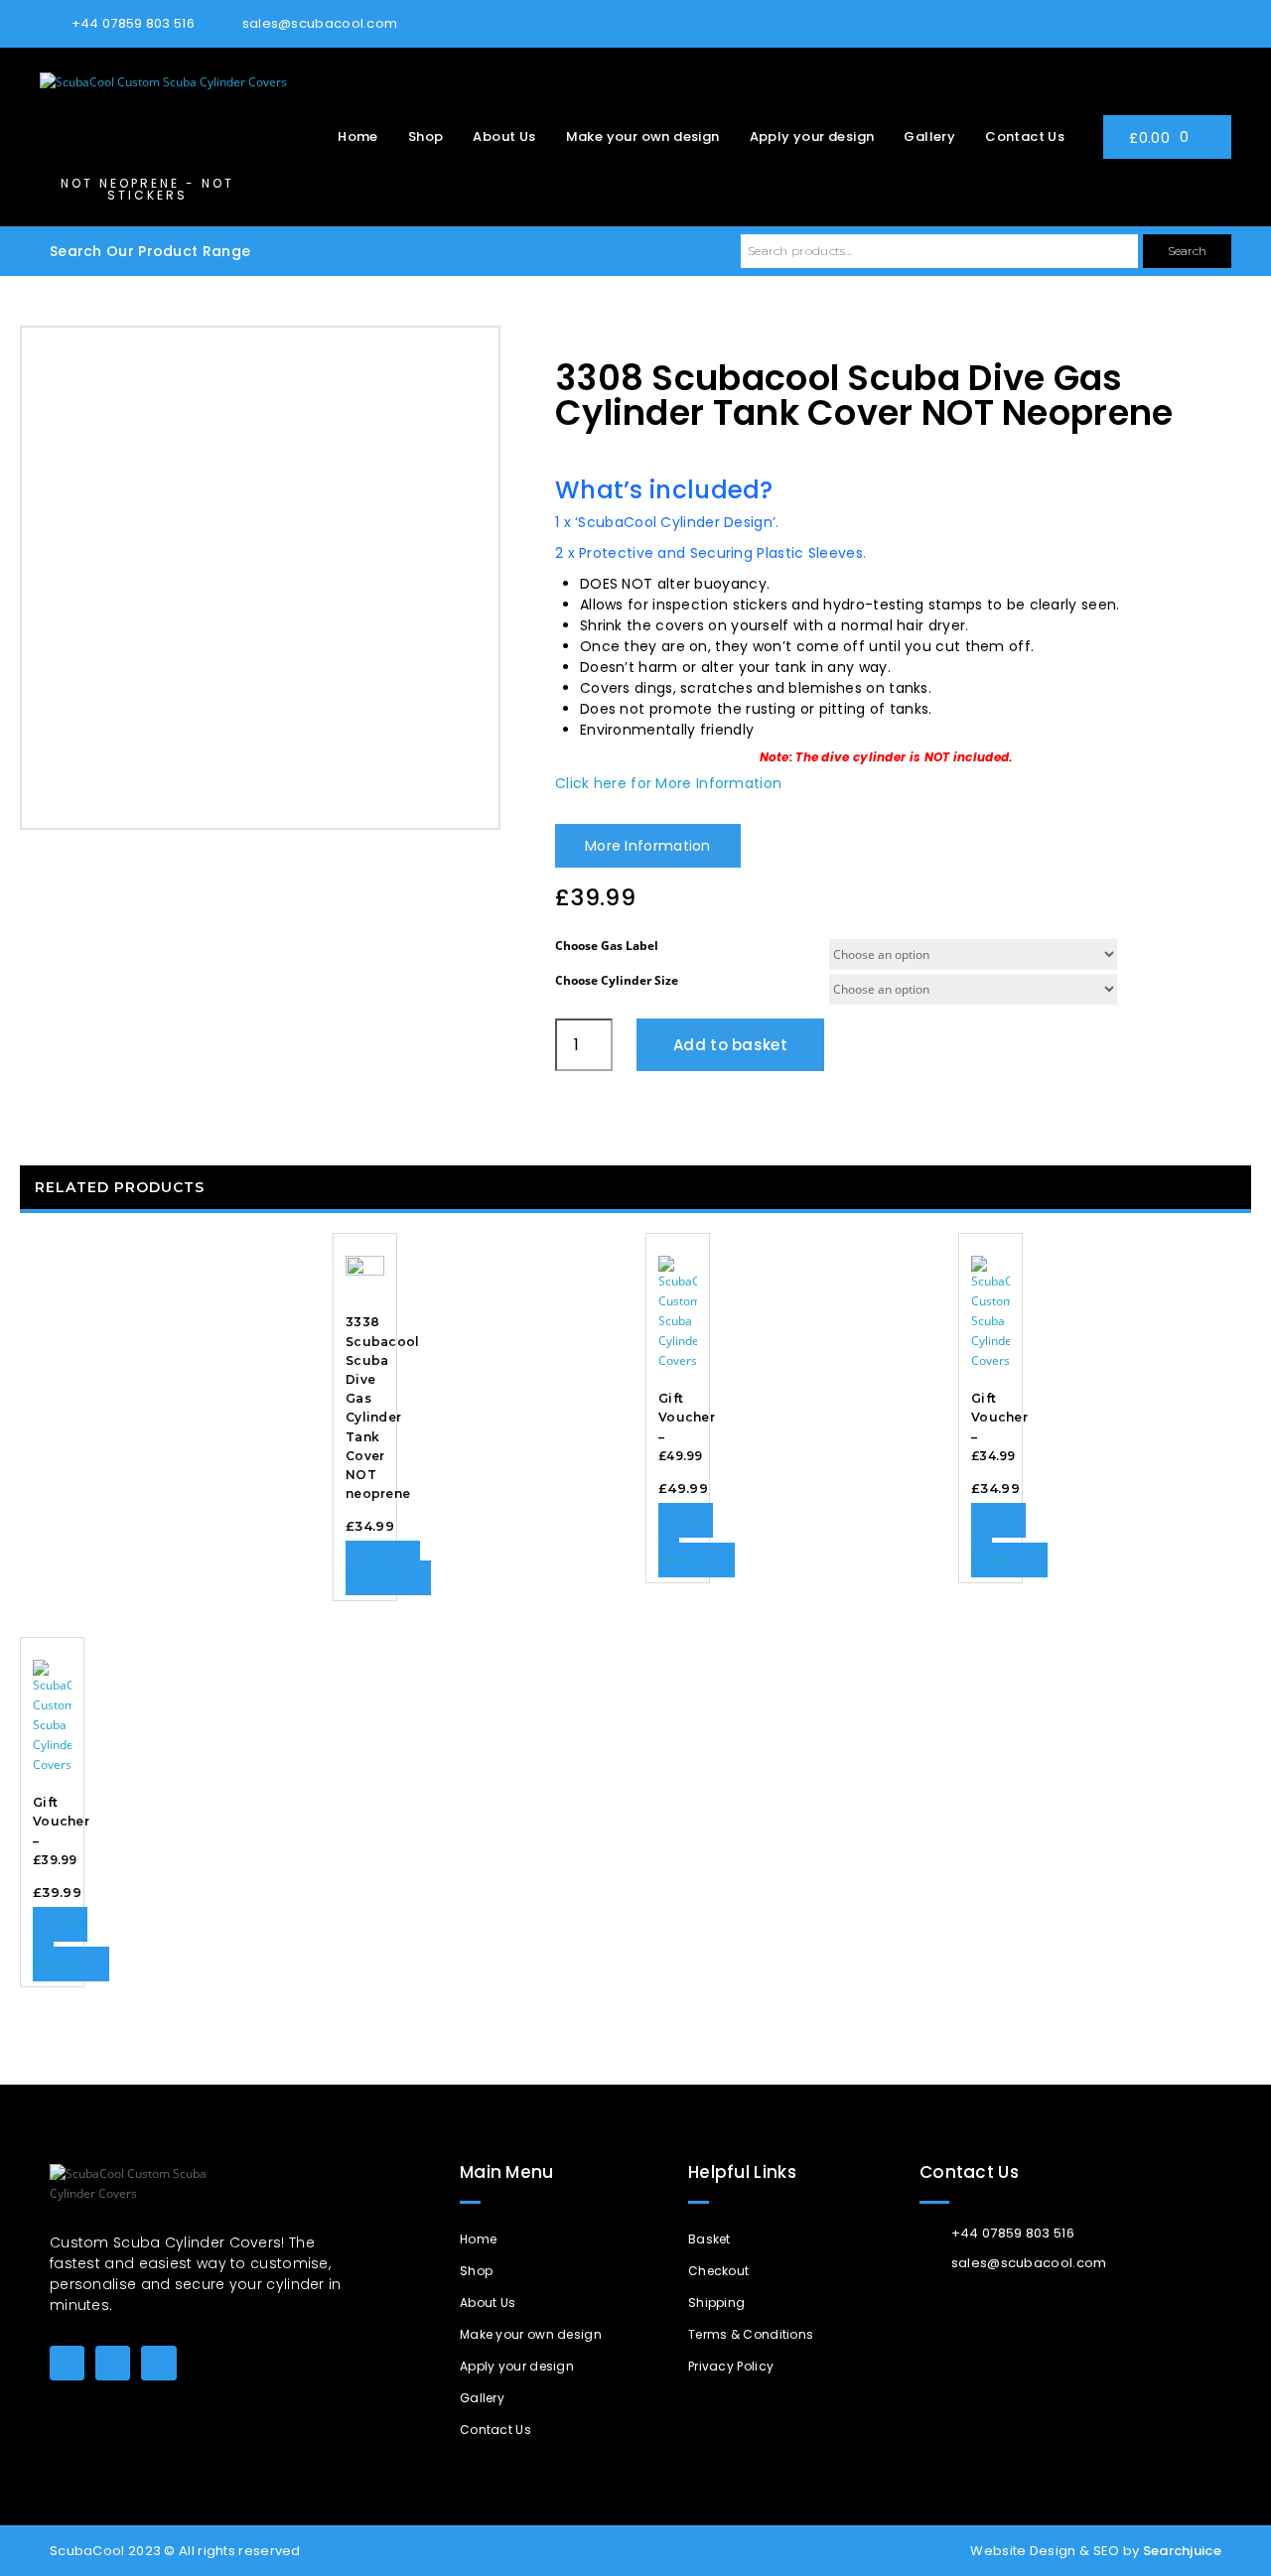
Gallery (929, 136)
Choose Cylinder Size (617, 980)
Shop (426, 136)
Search (1187, 251)
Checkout (718, 2271)
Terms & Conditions (751, 2334)
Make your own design (643, 136)
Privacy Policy (731, 2366)
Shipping (716, 2303)
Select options (383, 1568)
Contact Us (1025, 136)
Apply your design (812, 136)
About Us (504, 136)
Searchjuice (1182, 2551)
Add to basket (730, 1045)
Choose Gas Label (607, 946)
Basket (709, 2239)
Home (358, 136)
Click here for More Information (668, 783)
